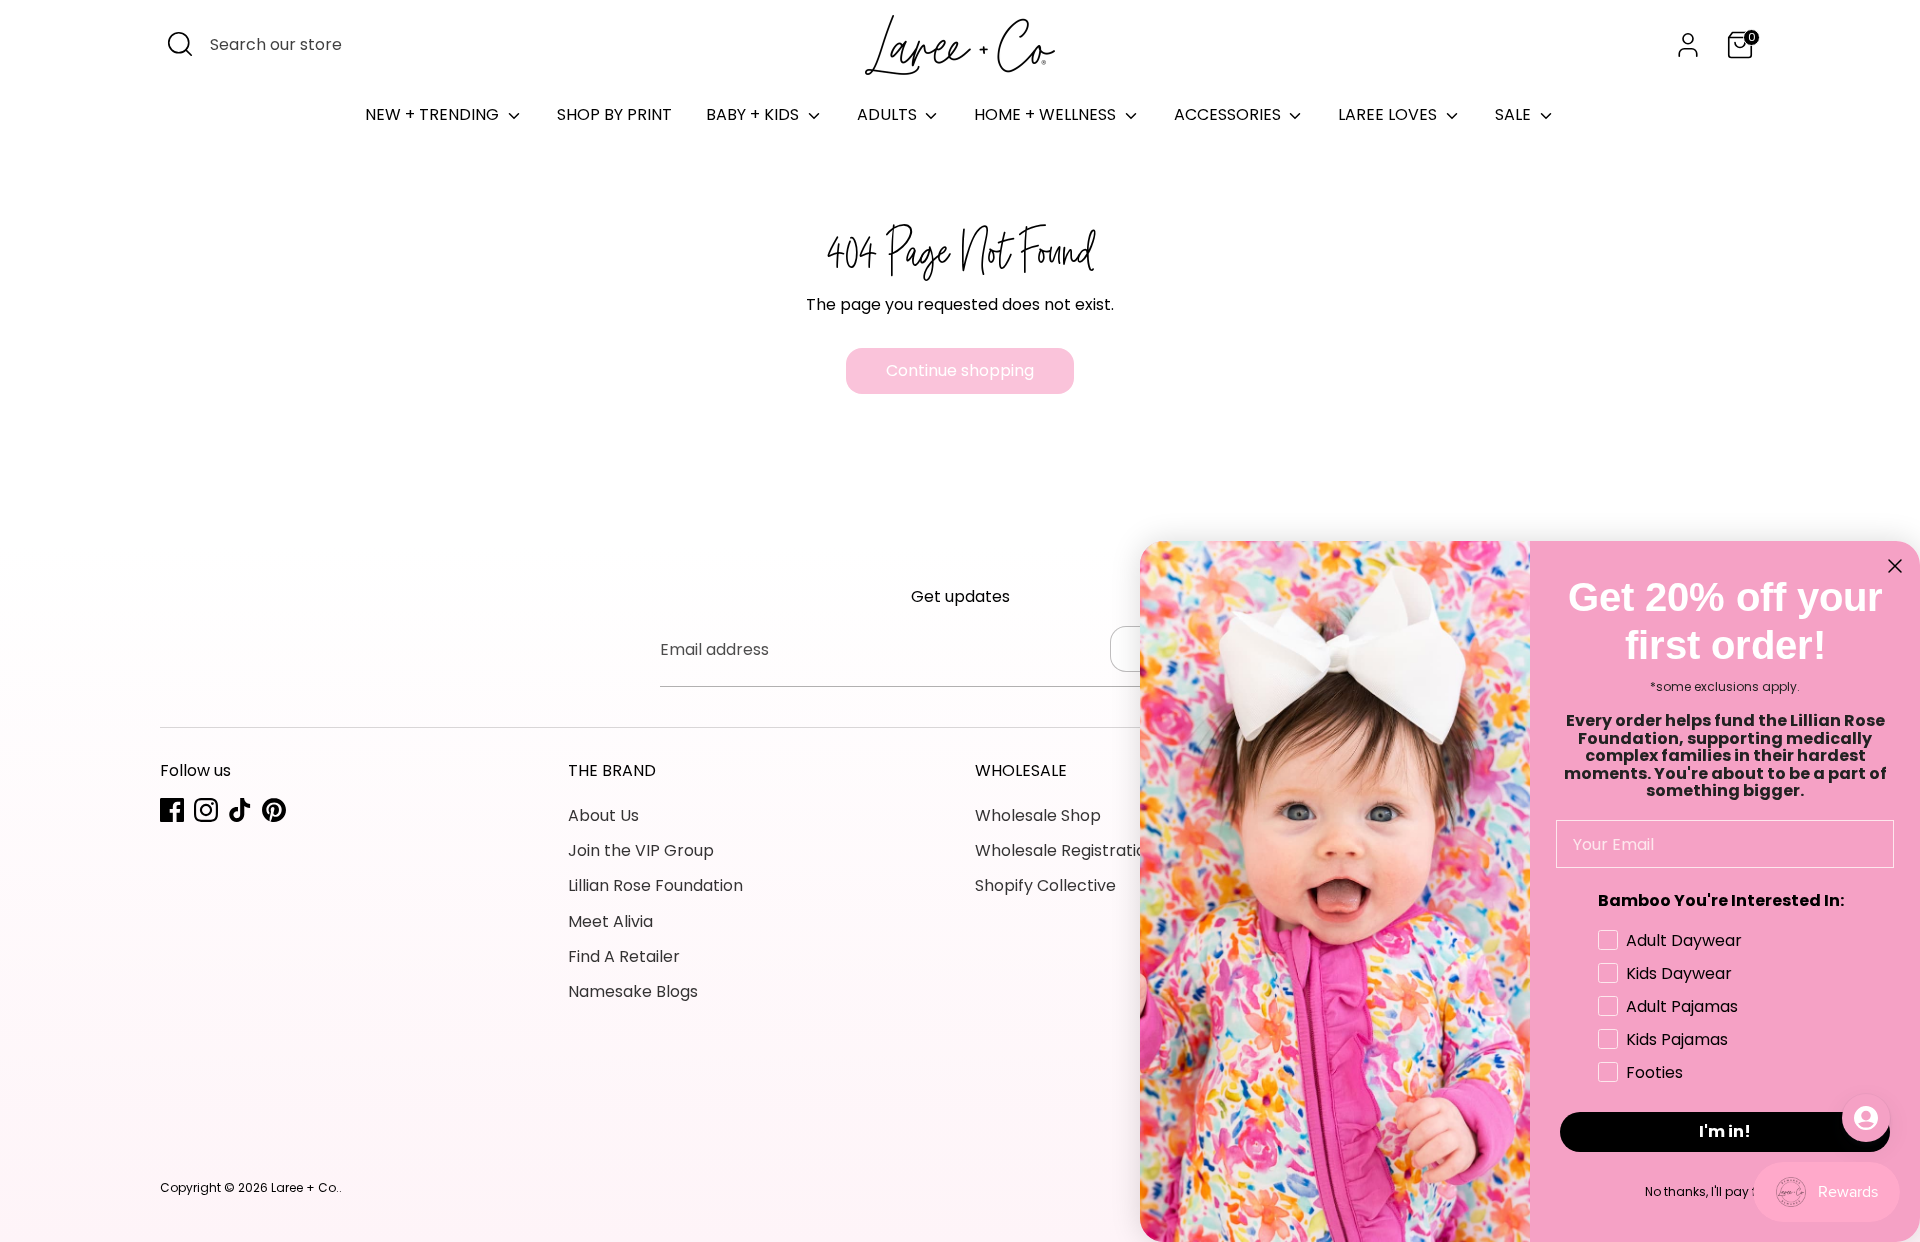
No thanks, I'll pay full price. (1725, 1191)
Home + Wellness (1047, 114)
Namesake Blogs (633, 991)
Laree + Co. (305, 1187)
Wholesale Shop (1038, 815)
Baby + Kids (754, 114)
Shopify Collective (1045, 885)
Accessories (1229, 114)
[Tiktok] (240, 810)
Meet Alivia (610, 921)
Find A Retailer (624, 956)
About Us (603, 815)
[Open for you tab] (1866, 1118)
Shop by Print (614, 114)
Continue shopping (960, 370)
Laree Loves (1389, 114)
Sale (1515, 114)
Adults (889, 114)
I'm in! (1725, 1131)
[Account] (1688, 45)
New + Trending (434, 114)
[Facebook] (172, 810)
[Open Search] (180, 44)
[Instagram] (206, 810)
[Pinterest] (274, 810)
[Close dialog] (1895, 566)
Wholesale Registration (1065, 850)
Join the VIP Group (641, 850)
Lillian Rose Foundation (655, 885)
